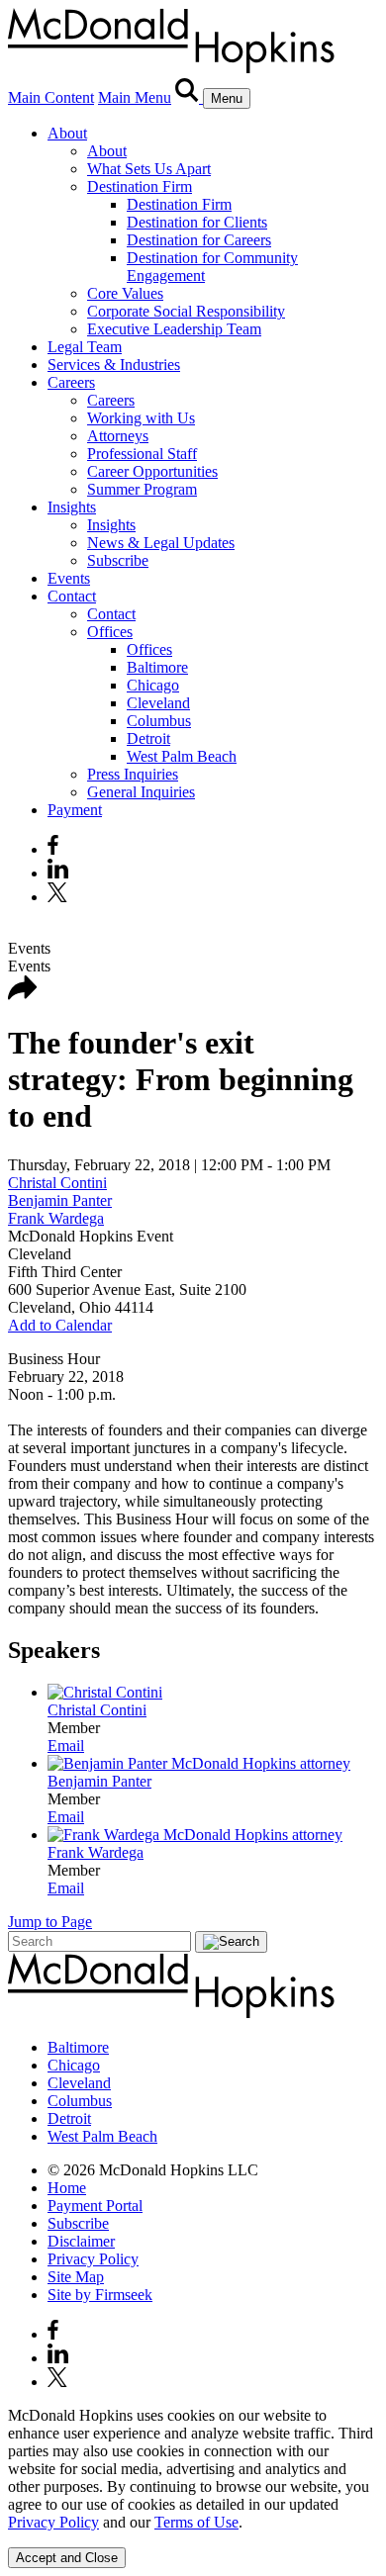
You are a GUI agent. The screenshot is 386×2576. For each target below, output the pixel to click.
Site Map (76, 2277)
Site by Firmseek (100, 2295)
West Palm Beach (182, 756)
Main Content (51, 97)
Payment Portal (95, 2206)
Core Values (125, 293)
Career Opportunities (152, 471)
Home (67, 2188)
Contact (72, 596)
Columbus (159, 721)
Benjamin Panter (60, 1200)
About (67, 133)
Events (69, 578)
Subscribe (118, 560)
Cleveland (158, 703)
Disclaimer (81, 2241)
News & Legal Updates (161, 543)
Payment (75, 810)
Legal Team (85, 347)
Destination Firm (140, 186)
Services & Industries (114, 365)
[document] (193, 2469)
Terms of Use (196, 2522)
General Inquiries (141, 792)
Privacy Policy (93, 2259)
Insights (72, 507)
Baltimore (157, 667)
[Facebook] (53, 849)
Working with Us (141, 418)
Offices (110, 632)
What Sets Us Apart (149, 169)
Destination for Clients (197, 222)
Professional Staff (142, 454)
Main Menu (135, 97)
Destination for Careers (199, 240)
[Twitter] (60, 897)
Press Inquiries (133, 774)
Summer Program (142, 489)
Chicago (153, 685)
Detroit (148, 738)
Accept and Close (67, 2558)
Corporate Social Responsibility (186, 311)
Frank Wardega (56, 1218)
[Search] (189, 97)
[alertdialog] (193, 2487)
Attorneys (118, 436)
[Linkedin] (58, 873)
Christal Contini (57, 1183)
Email (66, 1746)
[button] (23, 995)
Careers (71, 382)
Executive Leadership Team (174, 329)
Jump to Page (50, 1922)
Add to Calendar (60, 1325)
